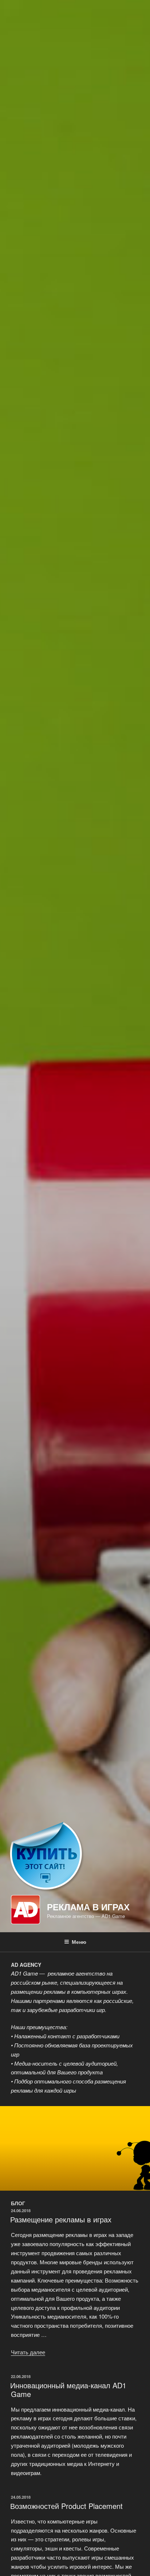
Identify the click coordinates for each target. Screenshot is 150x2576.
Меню (79, 1942)
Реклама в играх (88, 1907)
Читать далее (28, 2352)
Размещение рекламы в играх (61, 2219)
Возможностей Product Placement (66, 2506)
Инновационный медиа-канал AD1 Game (68, 2390)
